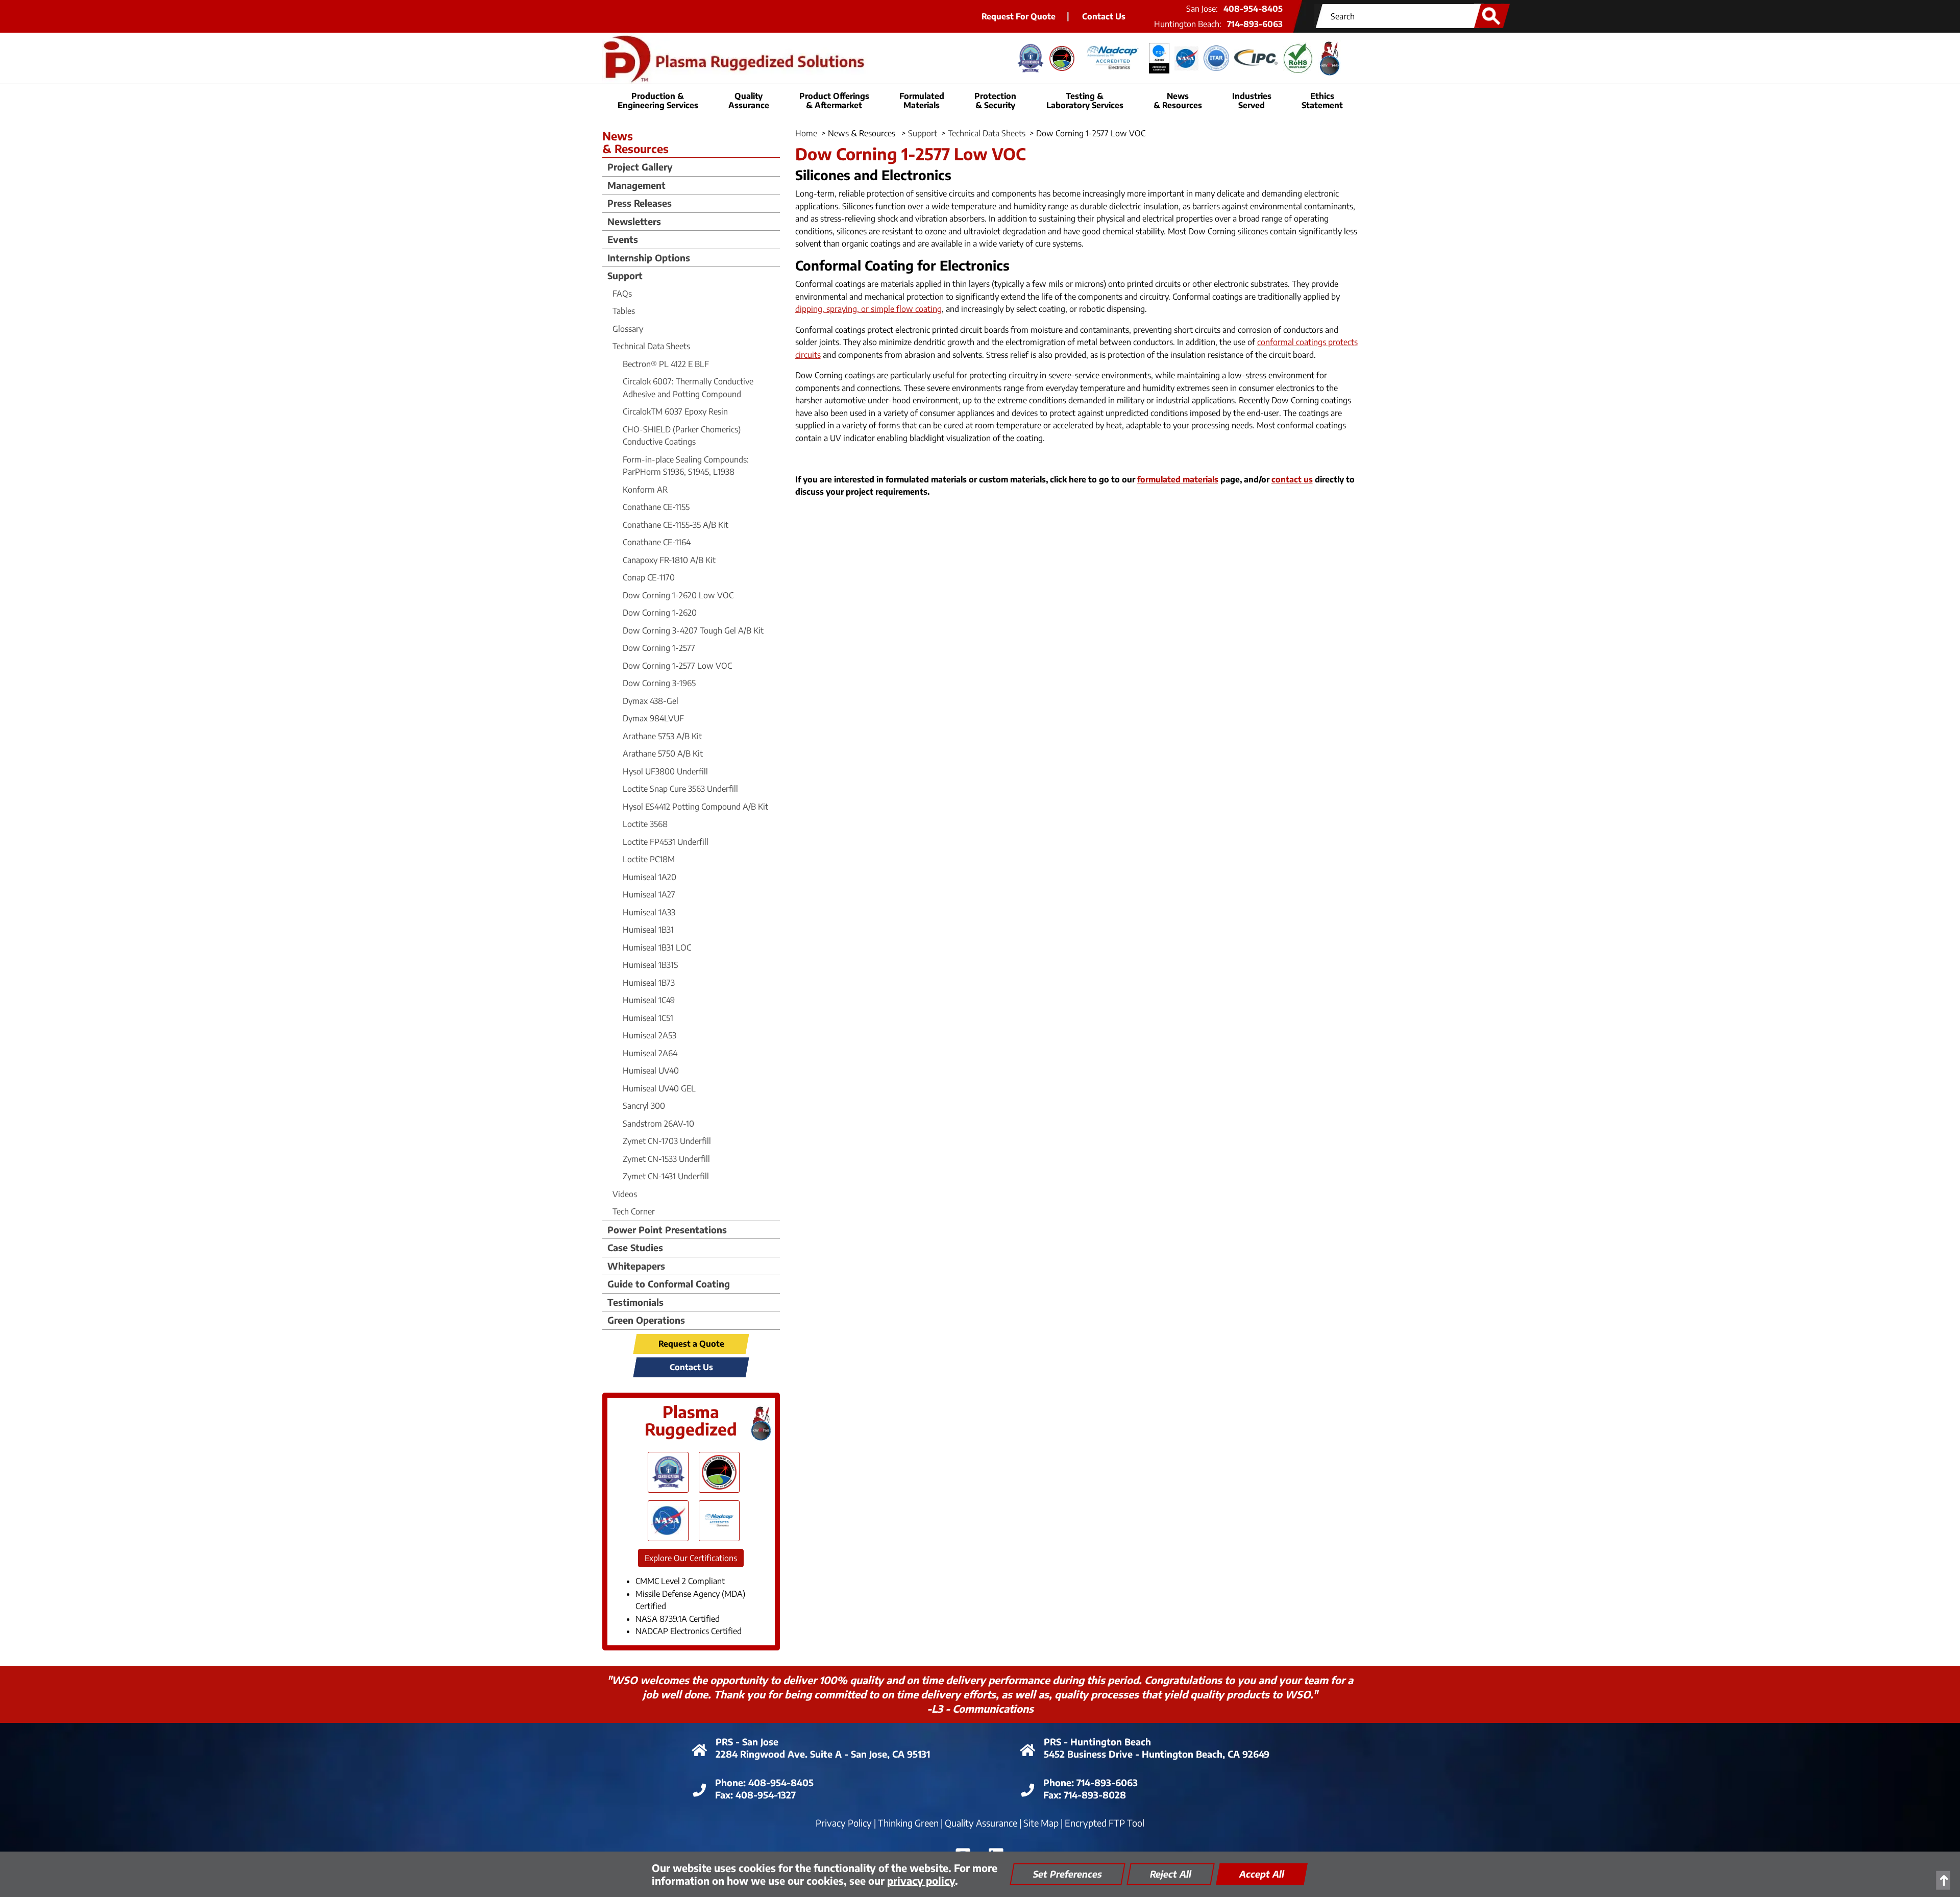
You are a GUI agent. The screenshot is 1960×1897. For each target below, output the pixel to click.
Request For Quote (1019, 16)
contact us (1292, 479)
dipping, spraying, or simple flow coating (868, 309)
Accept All (1262, 1874)
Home (806, 133)
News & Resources (1178, 101)
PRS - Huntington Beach (1097, 1742)
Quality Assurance (981, 1823)
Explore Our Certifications (691, 1558)
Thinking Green (908, 1823)
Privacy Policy (844, 1823)
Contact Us (1104, 16)
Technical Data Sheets (987, 133)
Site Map (1041, 1823)
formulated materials (1178, 479)
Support (923, 133)
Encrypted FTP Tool (1105, 1823)
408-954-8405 (1253, 9)
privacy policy (921, 1880)
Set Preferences (1068, 1874)
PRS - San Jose (747, 1742)
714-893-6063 (1255, 24)
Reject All (1171, 1874)
